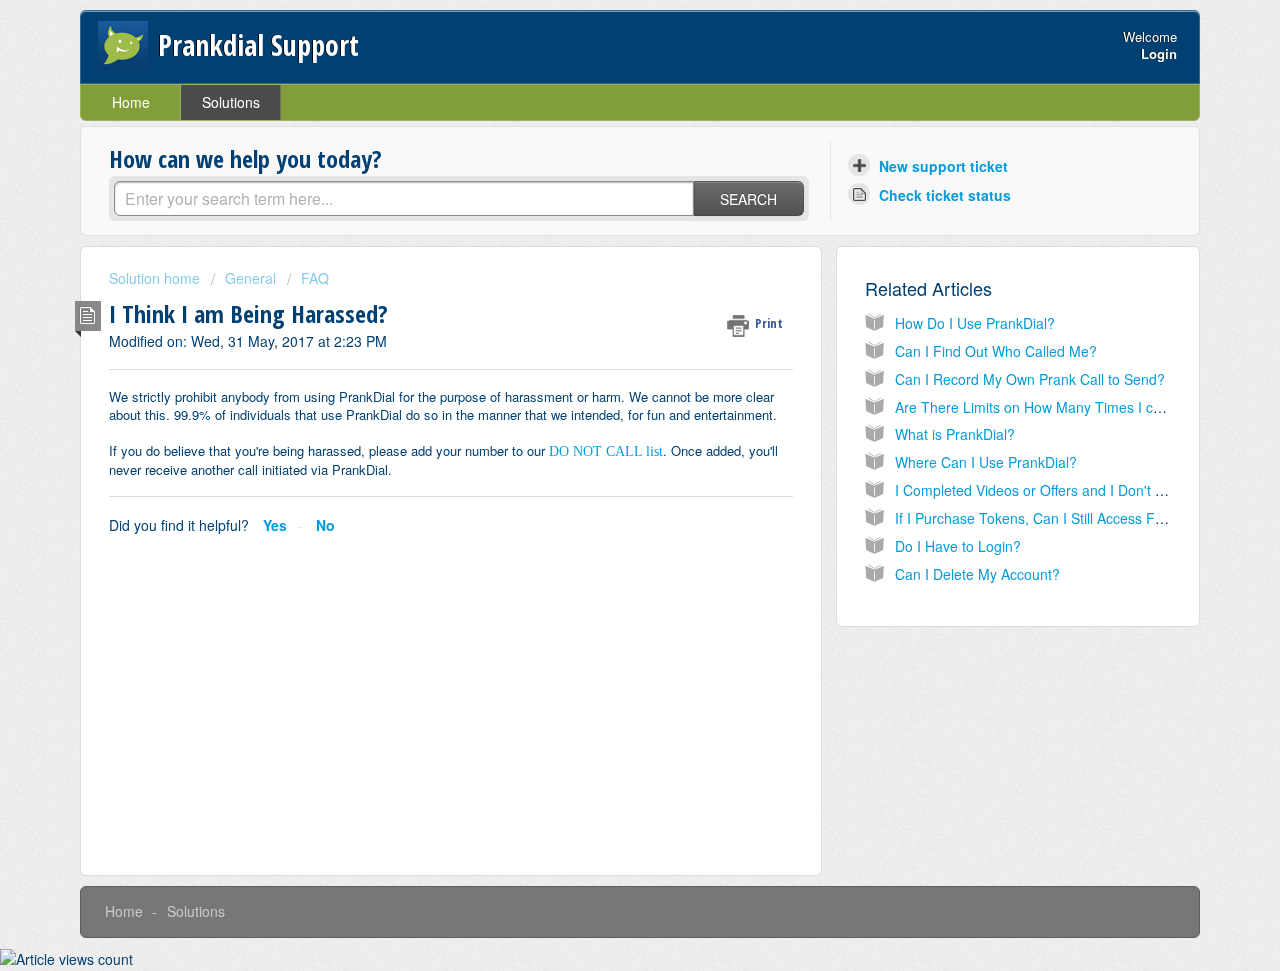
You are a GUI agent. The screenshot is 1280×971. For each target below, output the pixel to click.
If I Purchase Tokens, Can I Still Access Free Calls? (1057, 518)
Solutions (231, 102)
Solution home (156, 278)
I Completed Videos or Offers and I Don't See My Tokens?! (1080, 490)
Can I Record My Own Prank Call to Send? (1030, 379)
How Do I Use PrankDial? (975, 323)
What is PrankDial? (955, 434)
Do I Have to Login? (958, 546)
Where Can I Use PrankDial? (986, 462)
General (250, 278)
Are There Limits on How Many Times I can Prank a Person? (1087, 407)
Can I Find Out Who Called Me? (996, 351)
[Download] (603, 220)
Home (131, 102)
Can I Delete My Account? (977, 574)
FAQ (315, 278)
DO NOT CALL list (606, 451)
